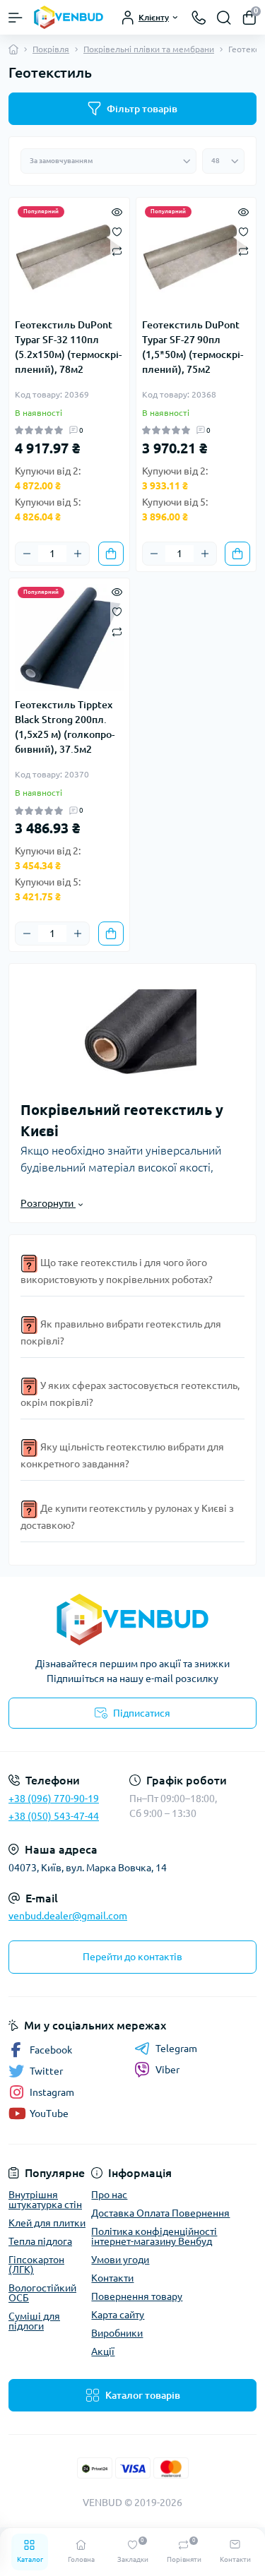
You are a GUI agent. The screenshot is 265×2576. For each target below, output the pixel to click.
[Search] (224, 18)
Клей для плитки (47, 2223)
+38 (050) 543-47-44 (54, 1816)
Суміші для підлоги (34, 2321)
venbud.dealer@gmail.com (68, 1916)
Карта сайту (118, 2315)
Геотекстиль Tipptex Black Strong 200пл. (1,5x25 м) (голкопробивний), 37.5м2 (65, 727)
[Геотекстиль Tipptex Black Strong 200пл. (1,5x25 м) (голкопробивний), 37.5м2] (69, 638)
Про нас (109, 2195)
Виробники (117, 2333)
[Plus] (78, 554)
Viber (167, 2070)
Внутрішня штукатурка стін (45, 2200)
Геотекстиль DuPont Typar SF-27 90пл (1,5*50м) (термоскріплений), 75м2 (193, 347)
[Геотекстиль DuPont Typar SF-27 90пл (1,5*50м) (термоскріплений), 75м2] (196, 258)
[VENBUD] (132, 1620)
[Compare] (117, 251)
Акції (103, 2351)
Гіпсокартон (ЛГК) (36, 2265)
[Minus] (27, 554)
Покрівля (51, 49)
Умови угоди (120, 2260)
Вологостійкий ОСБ (42, 2293)
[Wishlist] (117, 230)
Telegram (176, 2049)
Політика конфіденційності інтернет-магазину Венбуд (154, 2236)
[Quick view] (117, 210)
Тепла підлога (40, 2241)
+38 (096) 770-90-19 (54, 1799)
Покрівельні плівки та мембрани (149, 49)
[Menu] (16, 18)
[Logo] (69, 17)
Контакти (112, 2278)
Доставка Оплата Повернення (160, 2213)
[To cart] (111, 554)
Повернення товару (137, 2296)
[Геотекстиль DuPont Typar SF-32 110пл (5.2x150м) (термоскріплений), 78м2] (69, 258)
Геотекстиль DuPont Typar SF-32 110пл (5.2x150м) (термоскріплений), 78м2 (68, 347)
